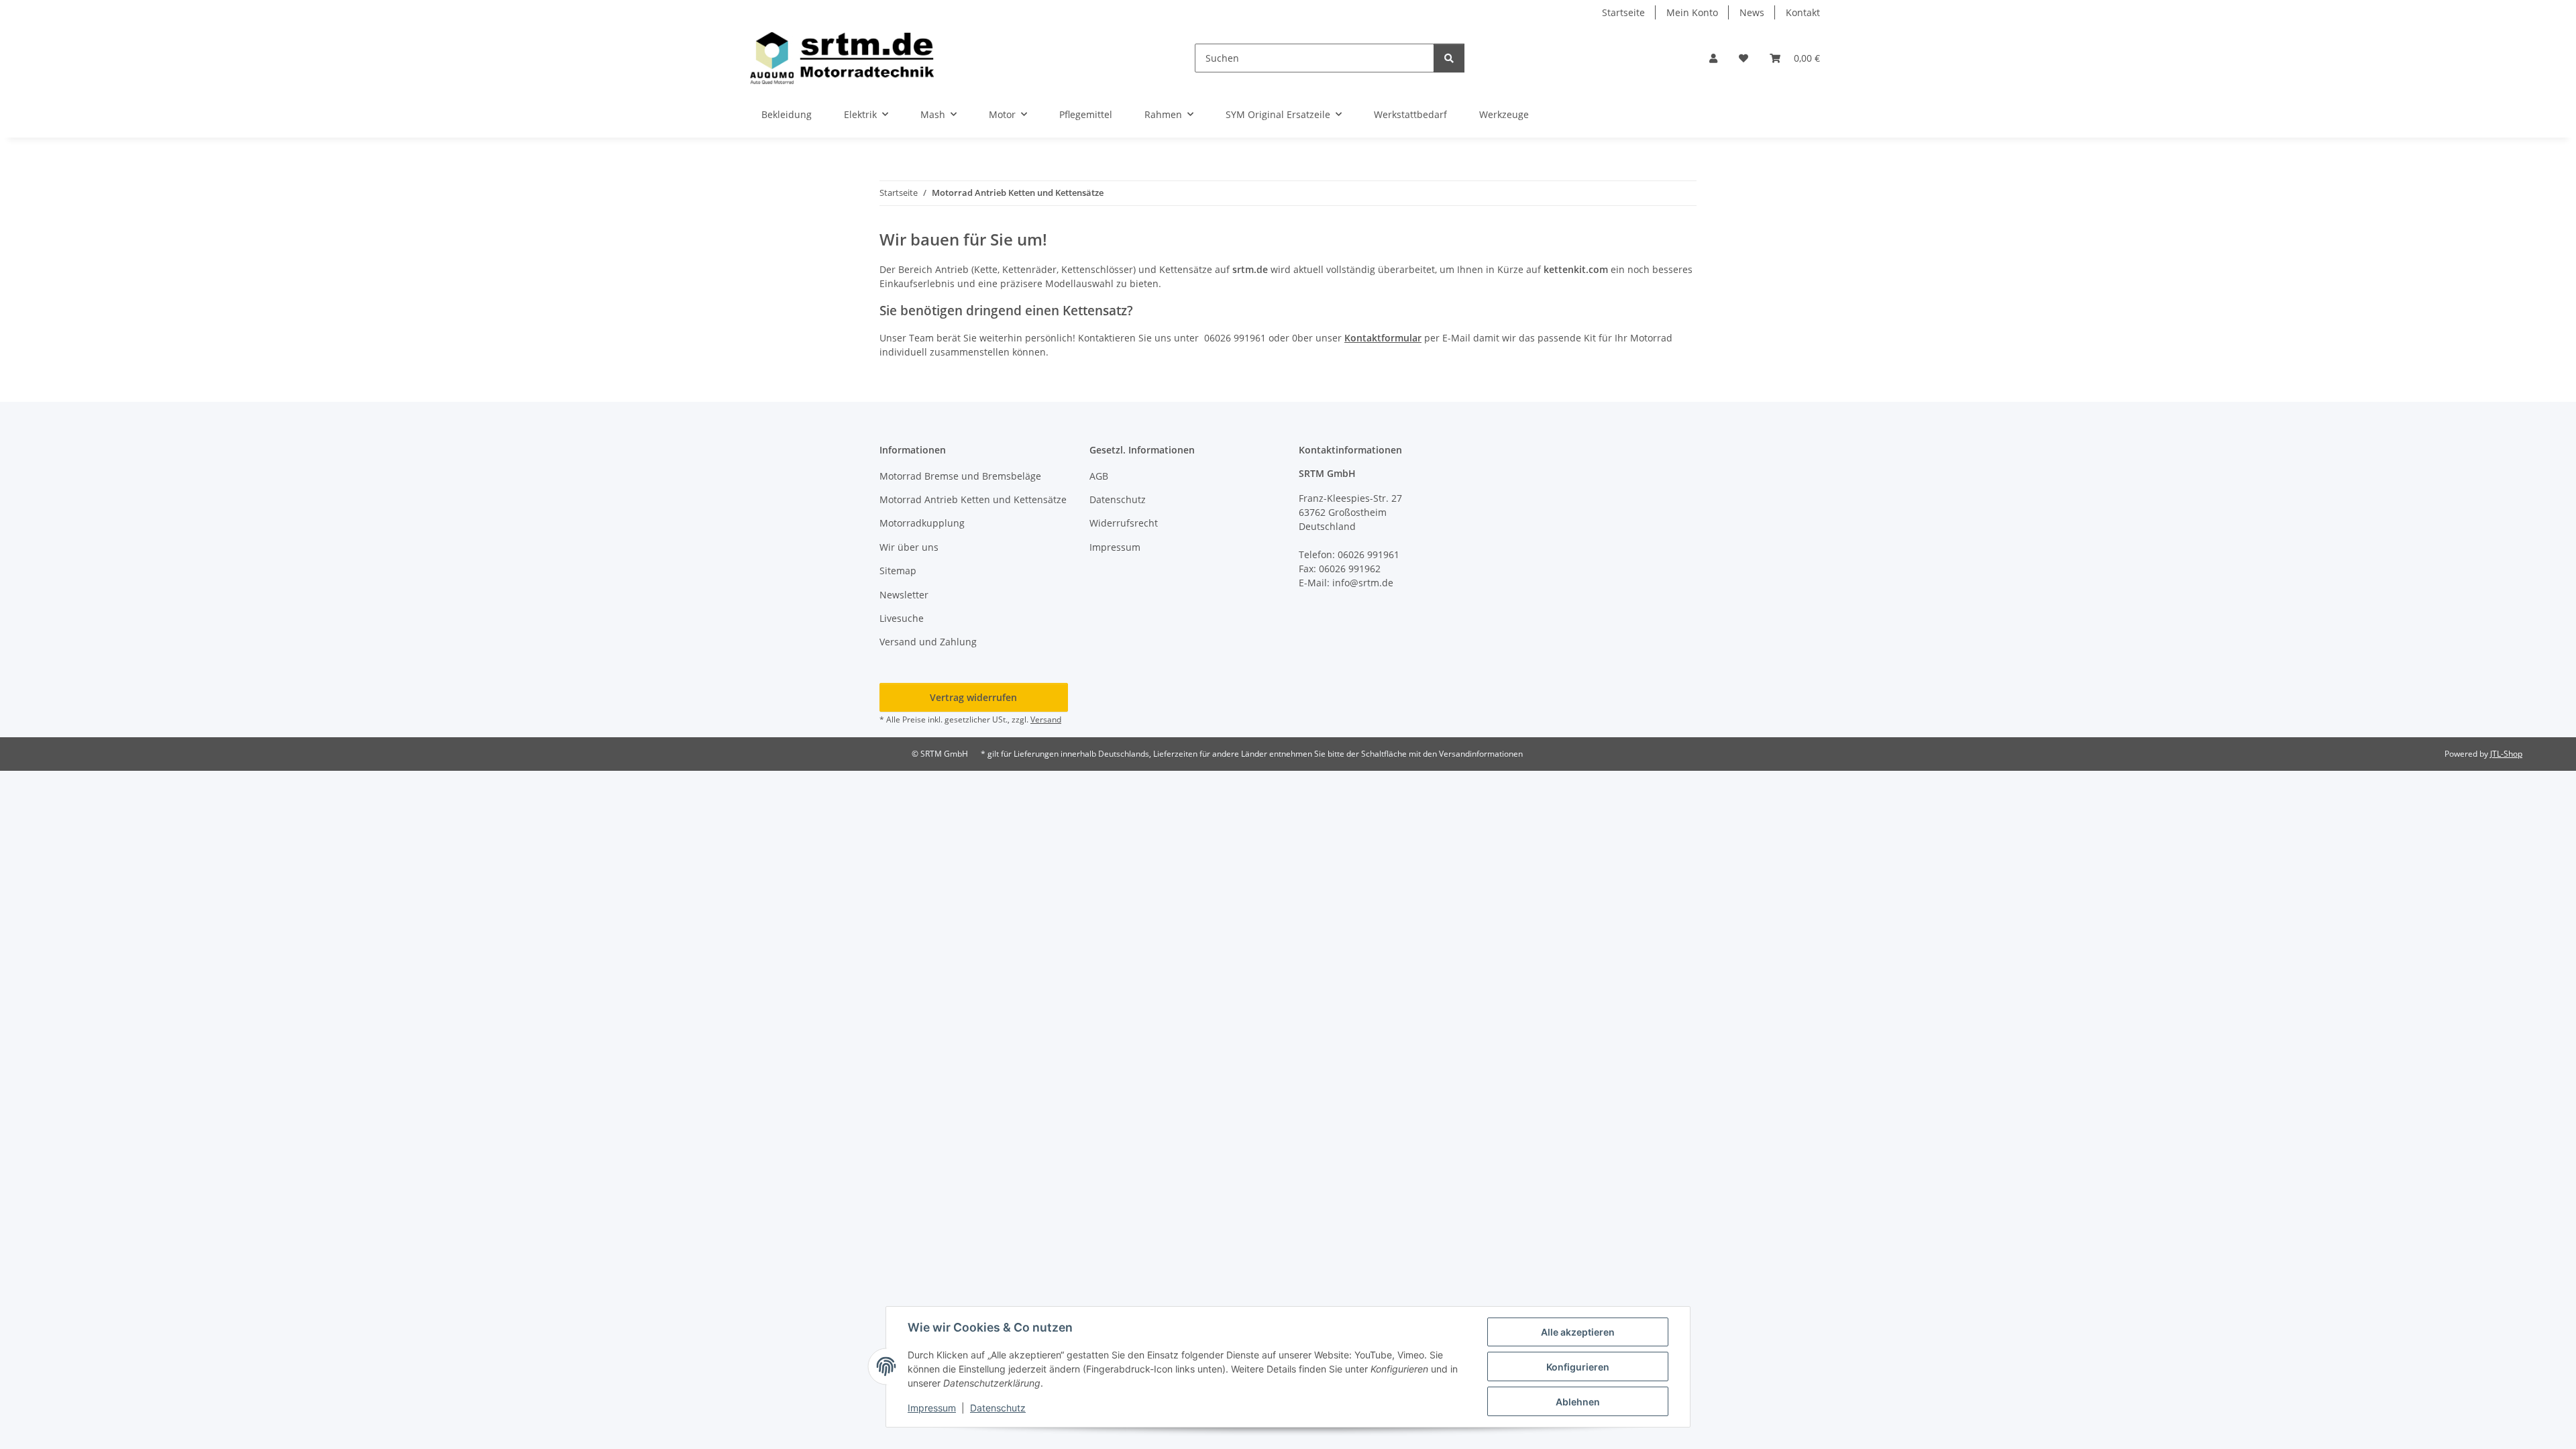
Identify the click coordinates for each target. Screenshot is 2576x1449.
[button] (1713, 58)
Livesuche (902, 618)
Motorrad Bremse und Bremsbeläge (960, 476)
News (1752, 12)
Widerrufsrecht (1124, 523)
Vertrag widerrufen (973, 697)
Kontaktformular (1383, 338)
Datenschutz (998, 1408)
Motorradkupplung (922, 523)
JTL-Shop (2506, 754)
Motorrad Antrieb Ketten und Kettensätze (973, 499)
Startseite (1623, 12)
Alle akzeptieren (1578, 1332)
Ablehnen (1578, 1402)
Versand (1046, 719)
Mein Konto (1692, 12)
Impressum (932, 1408)
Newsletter (904, 595)
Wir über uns (909, 547)
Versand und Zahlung (928, 642)
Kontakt (1803, 12)
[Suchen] (1449, 58)
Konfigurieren (1578, 1367)
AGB (1099, 476)
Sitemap (898, 571)
